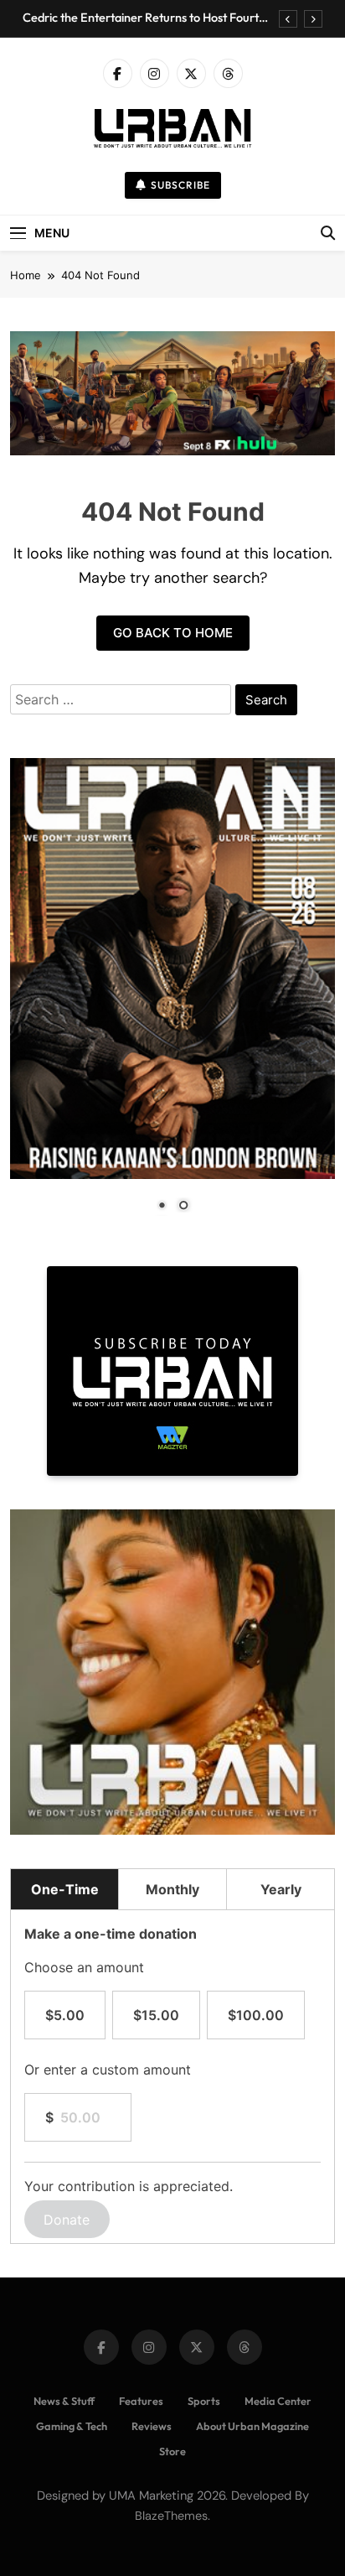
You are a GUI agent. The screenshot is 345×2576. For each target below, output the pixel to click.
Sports (204, 2401)
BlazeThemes (171, 2516)
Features (141, 2401)
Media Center (278, 2401)
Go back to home (173, 633)
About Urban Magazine (252, 2426)
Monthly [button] (172, 1889)
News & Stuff (64, 2401)
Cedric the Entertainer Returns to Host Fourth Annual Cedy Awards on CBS (144, 18)
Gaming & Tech (72, 2426)
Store (172, 2451)
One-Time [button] (65, 1889)
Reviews (152, 2426)
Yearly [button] (281, 1889)
